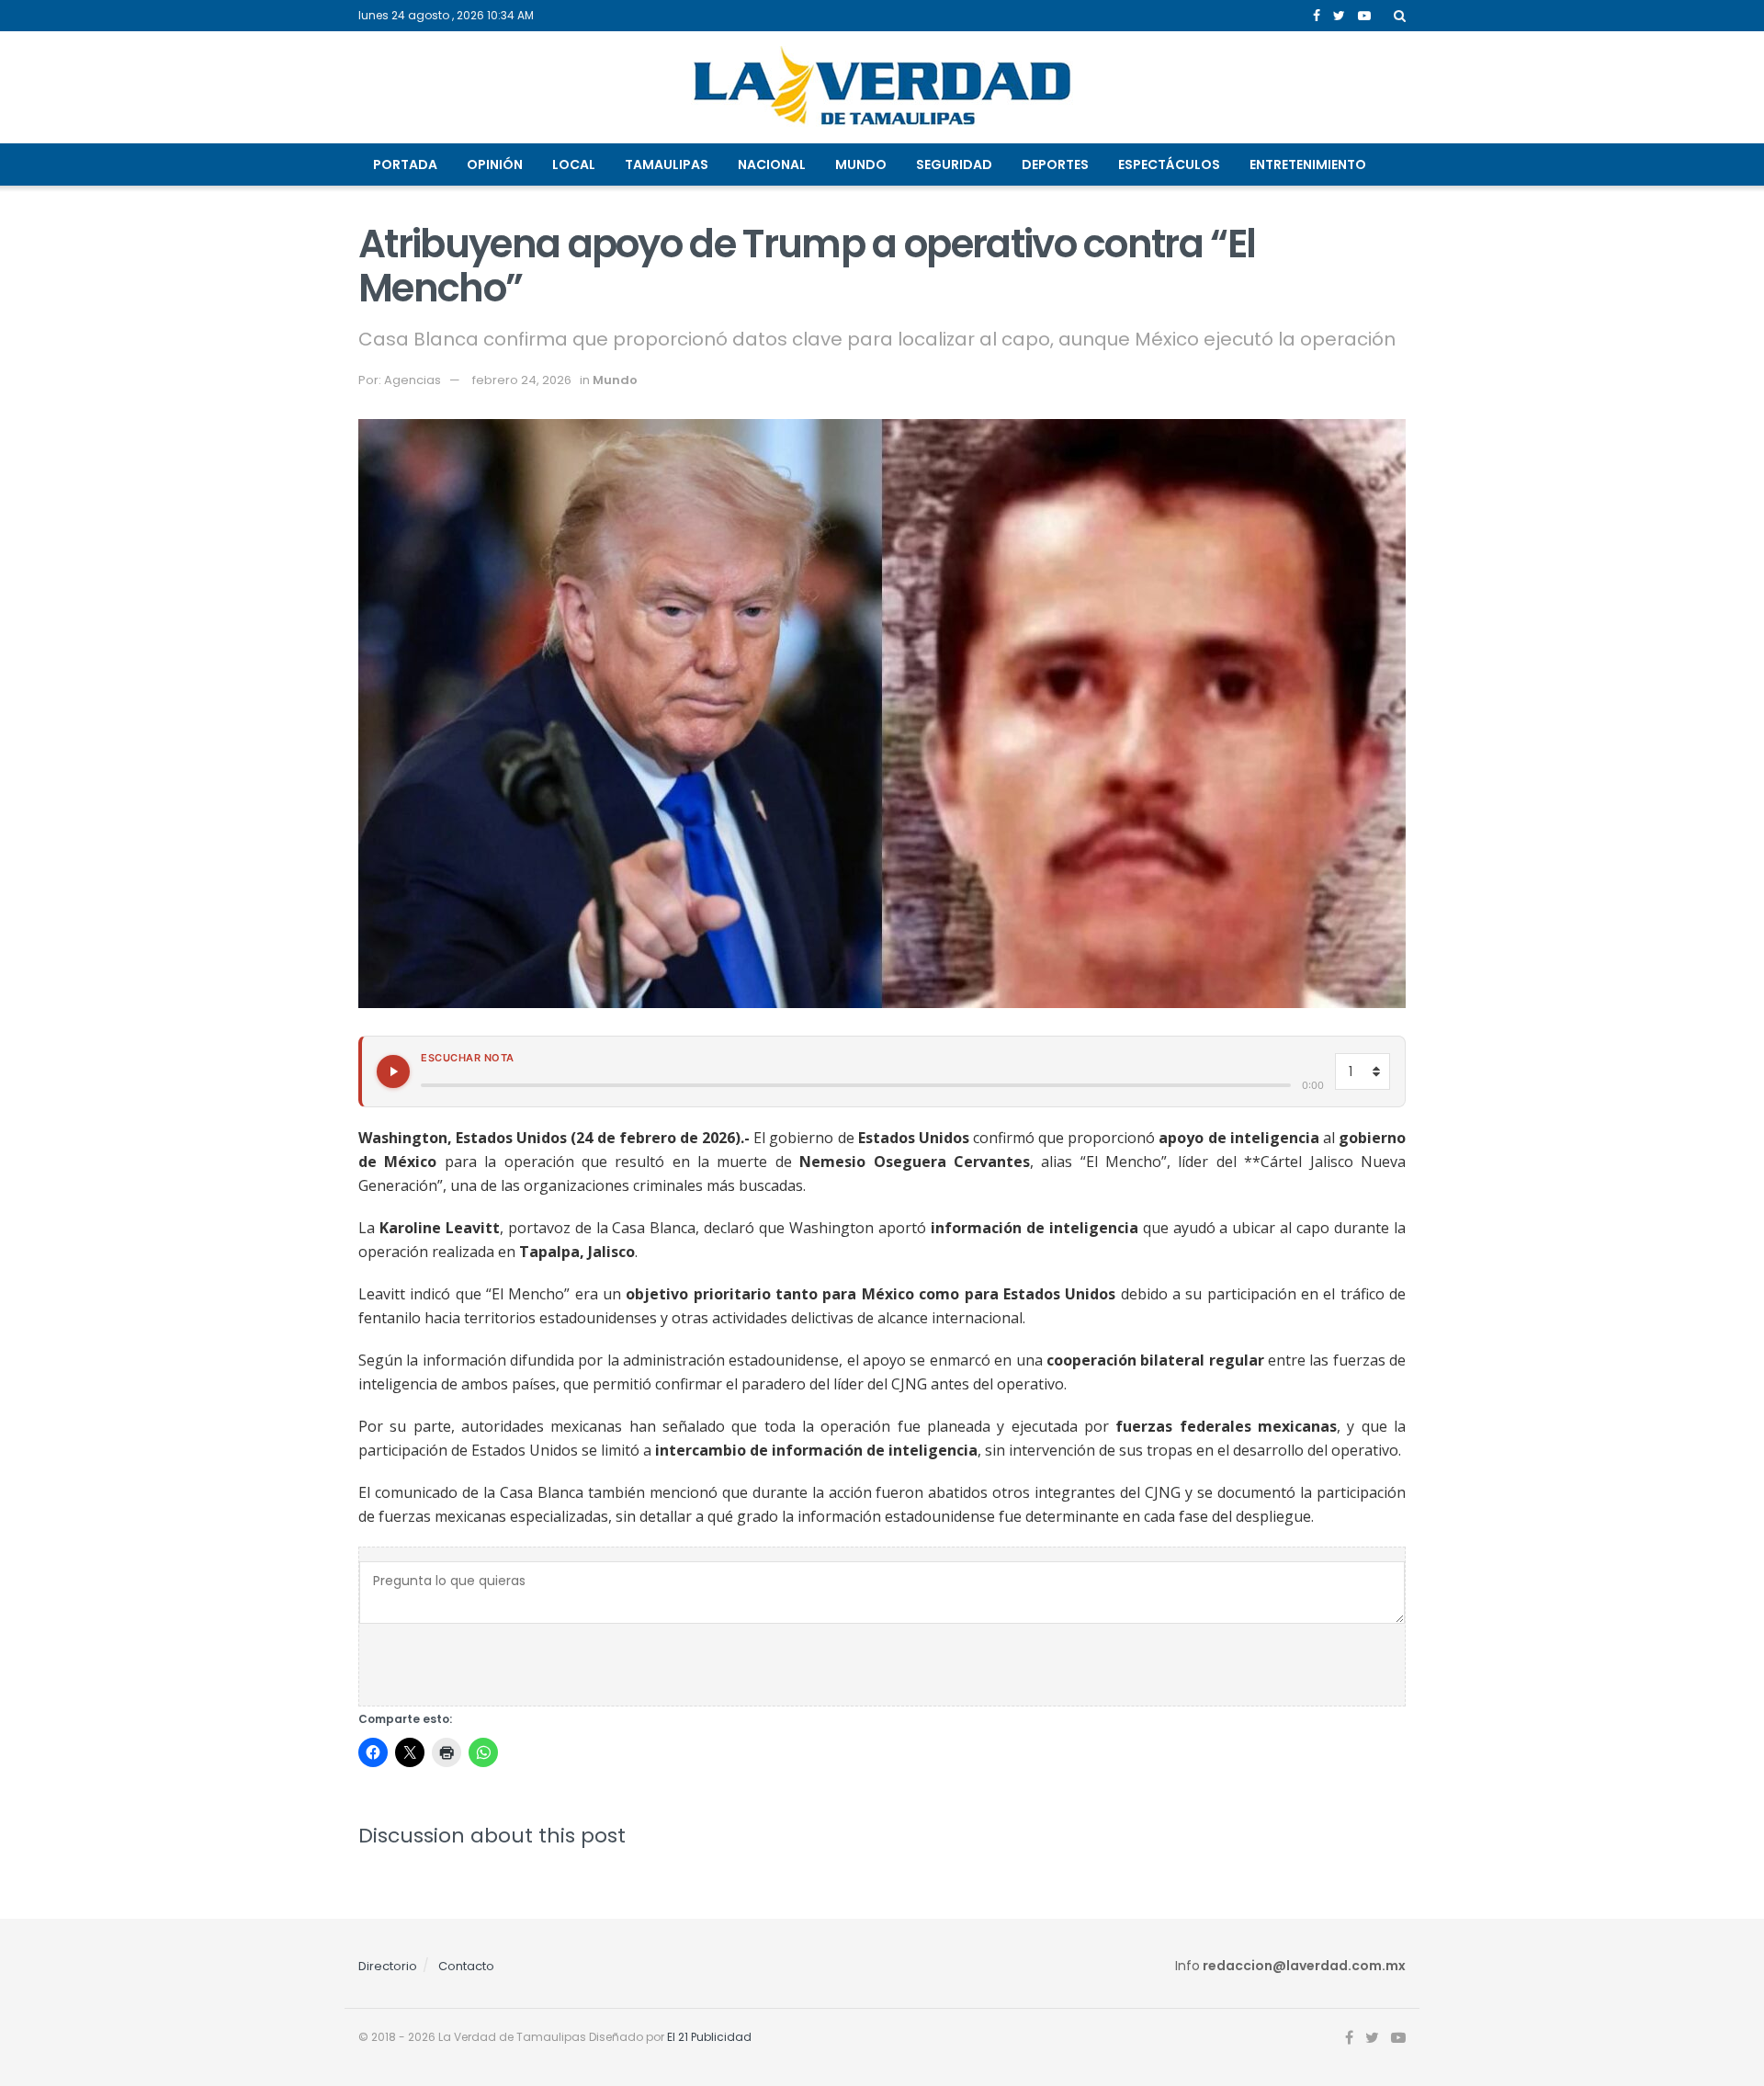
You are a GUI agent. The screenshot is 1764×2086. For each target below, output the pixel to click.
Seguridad (954, 164)
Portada (405, 164)
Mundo (861, 164)
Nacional (772, 164)
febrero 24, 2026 (522, 380)
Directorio (388, 1966)
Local (574, 164)
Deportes (1055, 164)
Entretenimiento (1308, 164)
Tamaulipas (667, 164)
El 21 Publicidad (709, 2037)
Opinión (495, 164)
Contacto (466, 1966)
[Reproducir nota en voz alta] (393, 1071)
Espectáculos (1169, 164)
